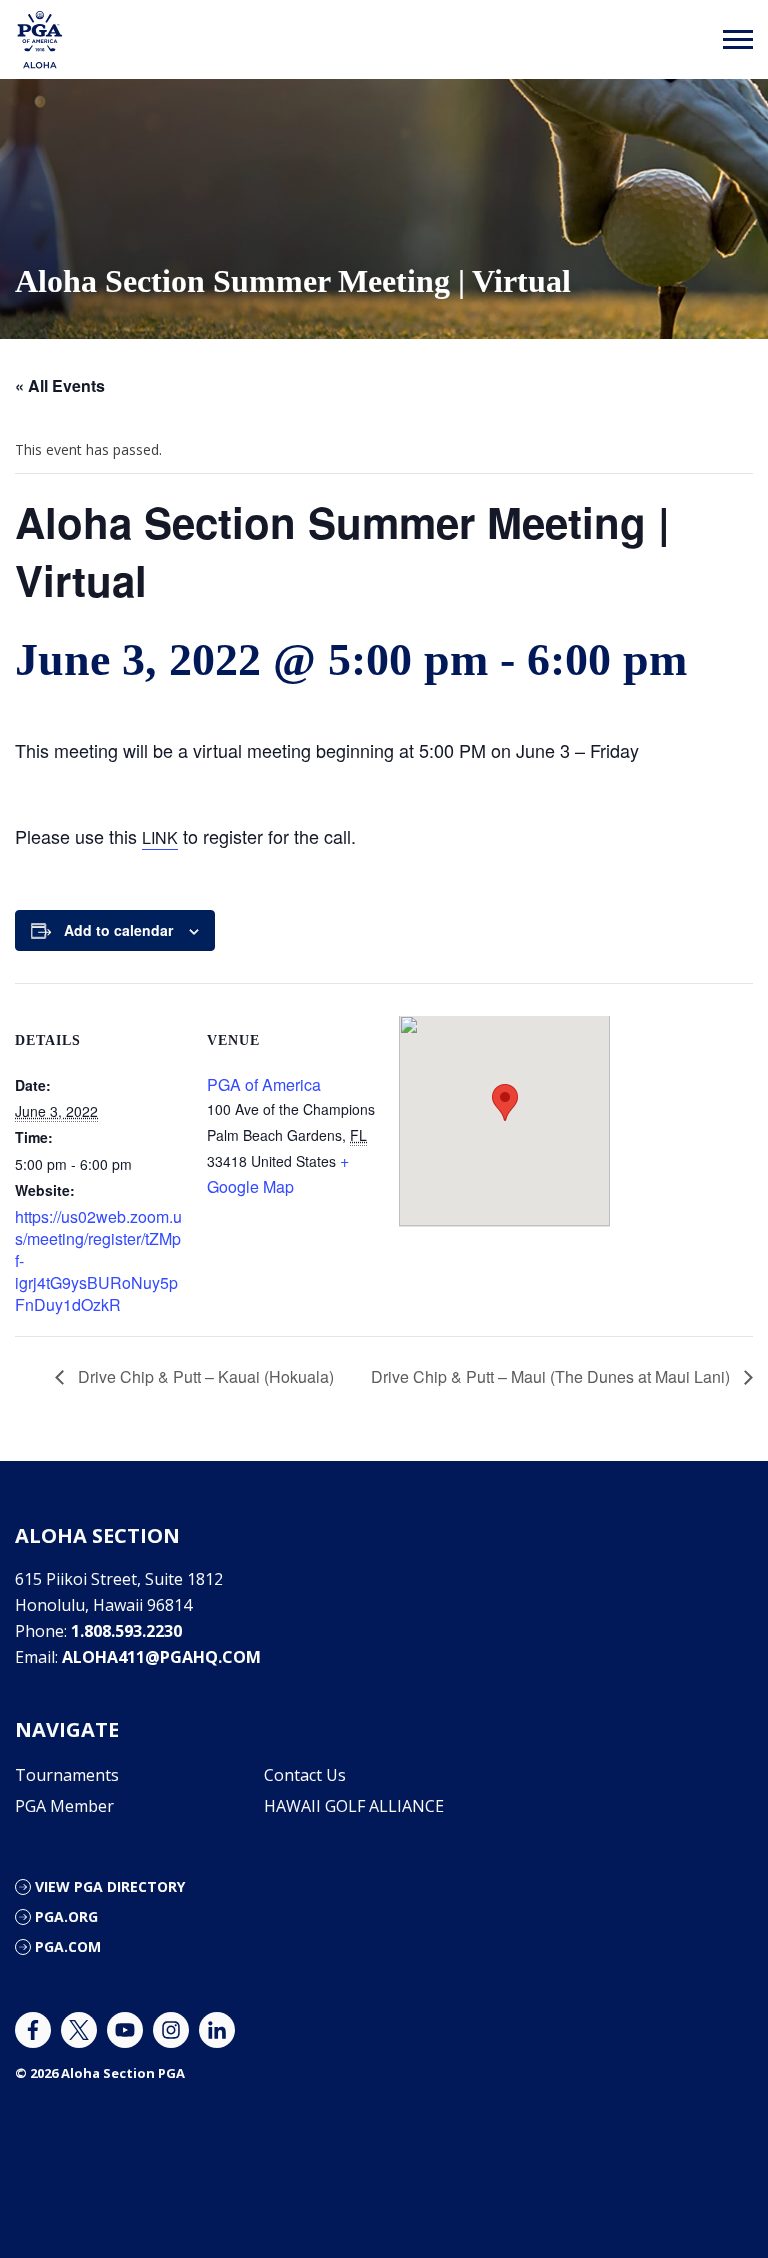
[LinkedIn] (217, 2030)
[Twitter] (79, 2030)
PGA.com (68, 1946)
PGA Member (64, 1806)
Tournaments (67, 1775)
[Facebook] (33, 2030)
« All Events (60, 385)
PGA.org (66, 1916)
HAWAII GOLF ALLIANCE (354, 1806)
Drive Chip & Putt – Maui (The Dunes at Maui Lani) (552, 1376)
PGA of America (264, 1084)
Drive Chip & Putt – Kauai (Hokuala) (204, 1376)
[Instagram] (171, 2030)
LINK (160, 837)
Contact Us (305, 1775)
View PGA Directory (110, 1886)
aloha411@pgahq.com (161, 1657)
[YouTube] (125, 2030)
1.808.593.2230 (126, 1631)
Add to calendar (118, 930)
